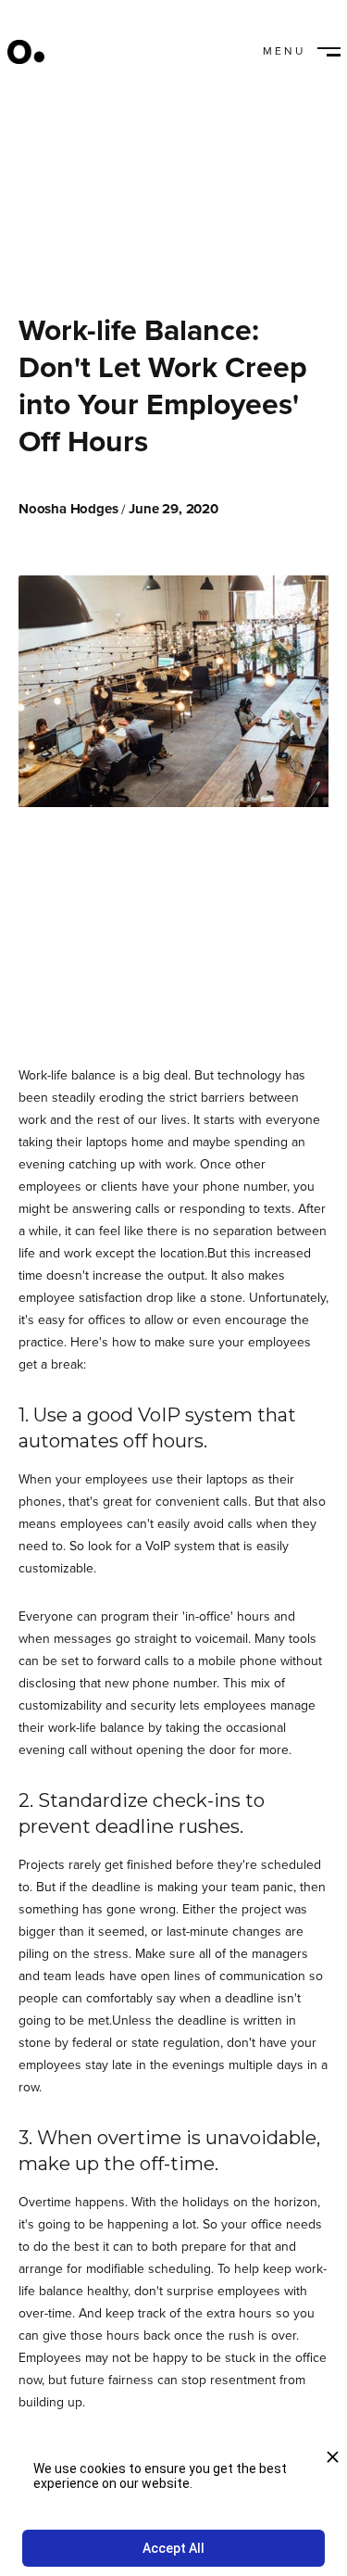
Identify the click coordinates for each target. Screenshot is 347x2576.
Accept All (173, 2548)
